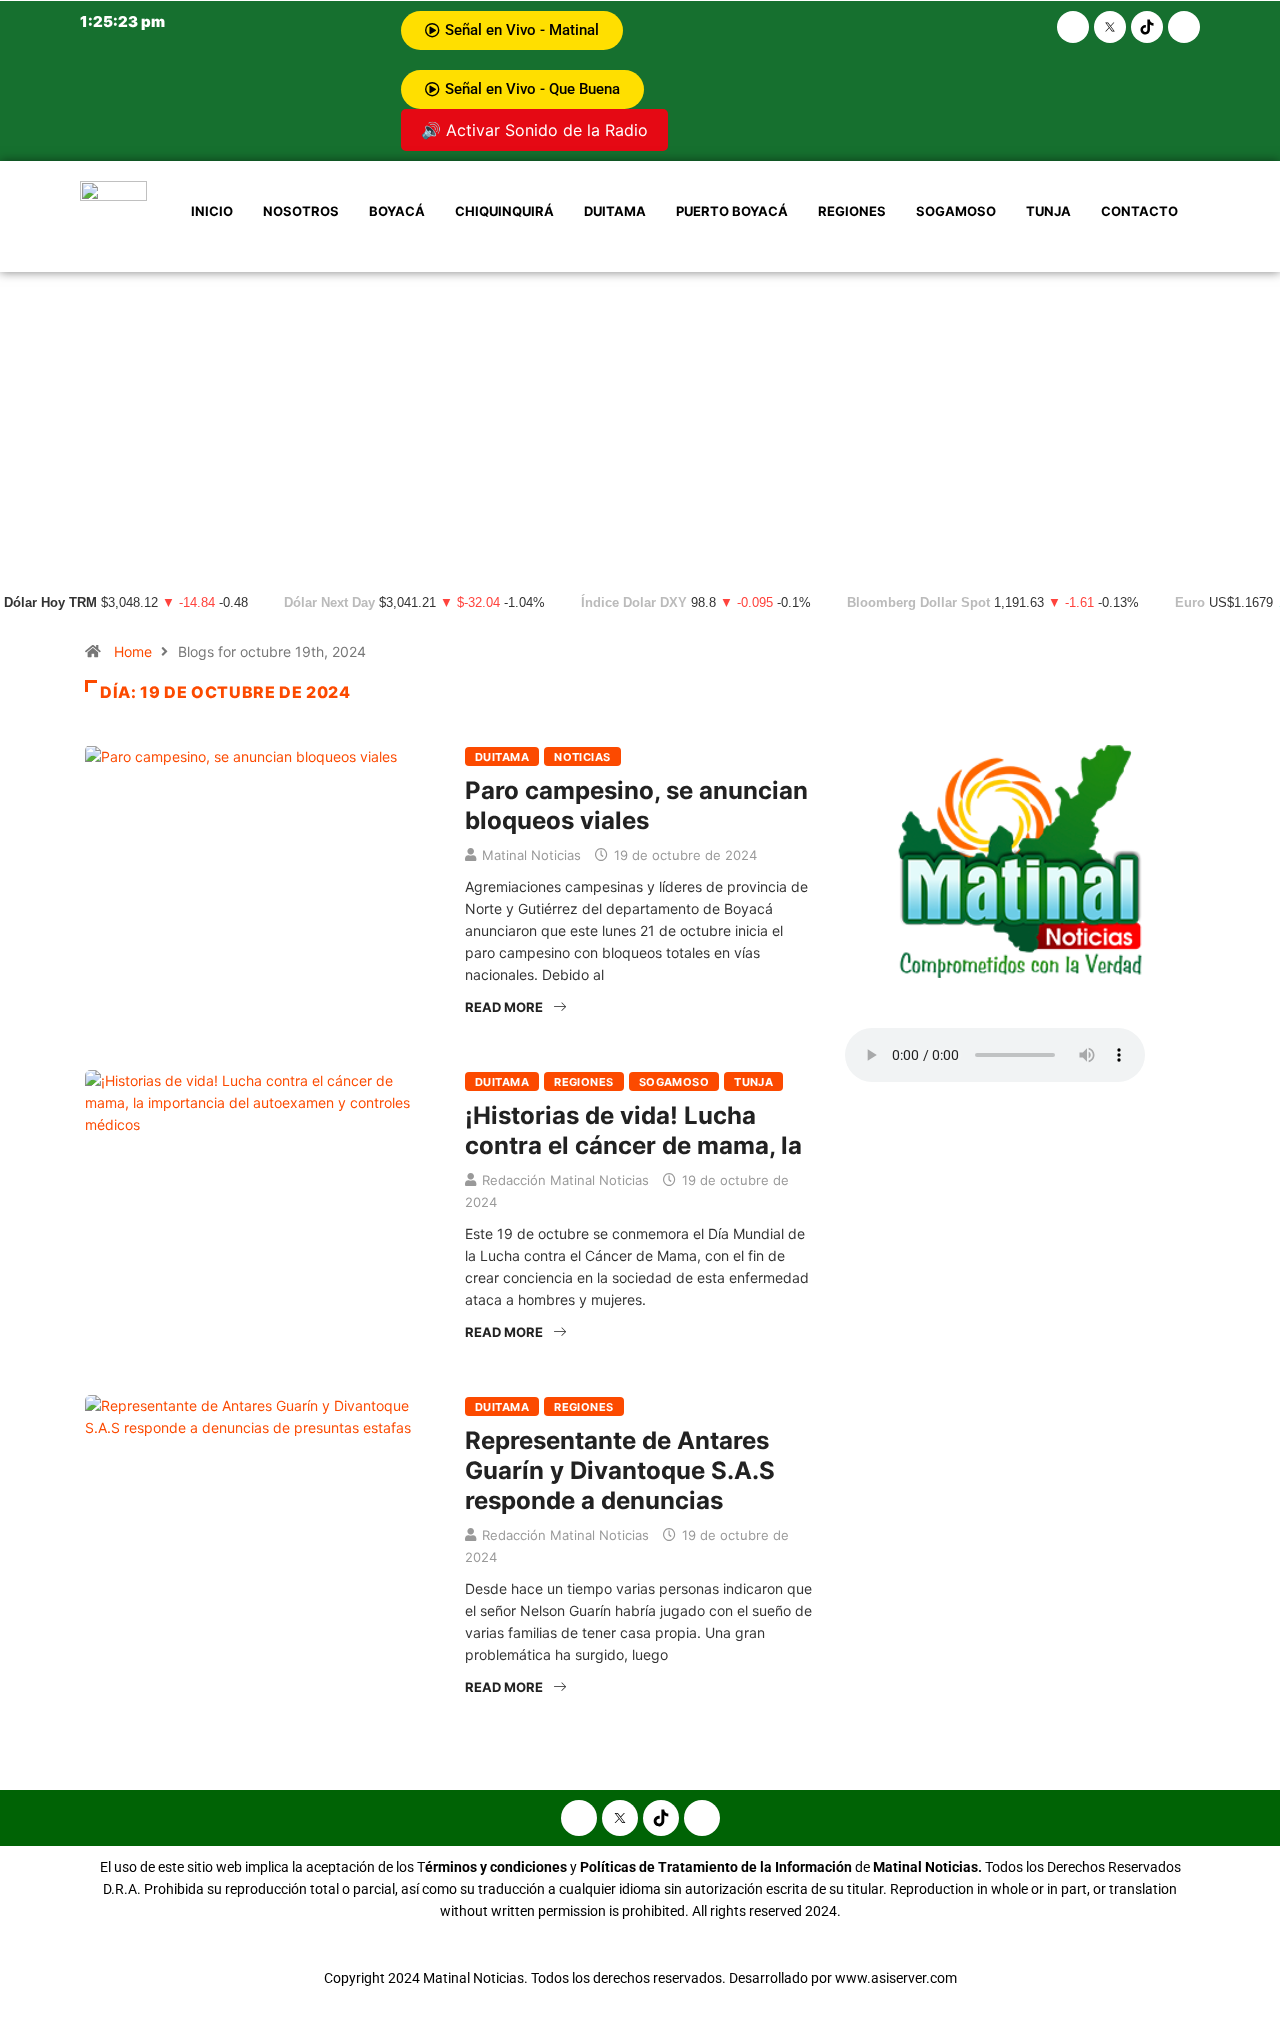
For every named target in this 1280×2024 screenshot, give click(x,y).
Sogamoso (956, 211)
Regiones (852, 211)
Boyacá (397, 211)
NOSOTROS (301, 211)
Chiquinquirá (504, 211)
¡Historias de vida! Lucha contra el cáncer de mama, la (633, 1130)
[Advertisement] (640, 422)
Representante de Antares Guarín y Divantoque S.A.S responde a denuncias (620, 1470)
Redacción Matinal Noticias (565, 1180)
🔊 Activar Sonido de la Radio (534, 130)
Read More (504, 1007)
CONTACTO (1139, 211)
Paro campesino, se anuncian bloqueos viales (636, 805)
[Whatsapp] (1184, 27)
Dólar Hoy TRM (50, 603)
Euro (1190, 603)
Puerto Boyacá (732, 211)
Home (133, 651)
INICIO (212, 211)
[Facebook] (1073, 27)
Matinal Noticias (531, 855)
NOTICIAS (582, 757)
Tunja (1048, 211)
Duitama (615, 211)
